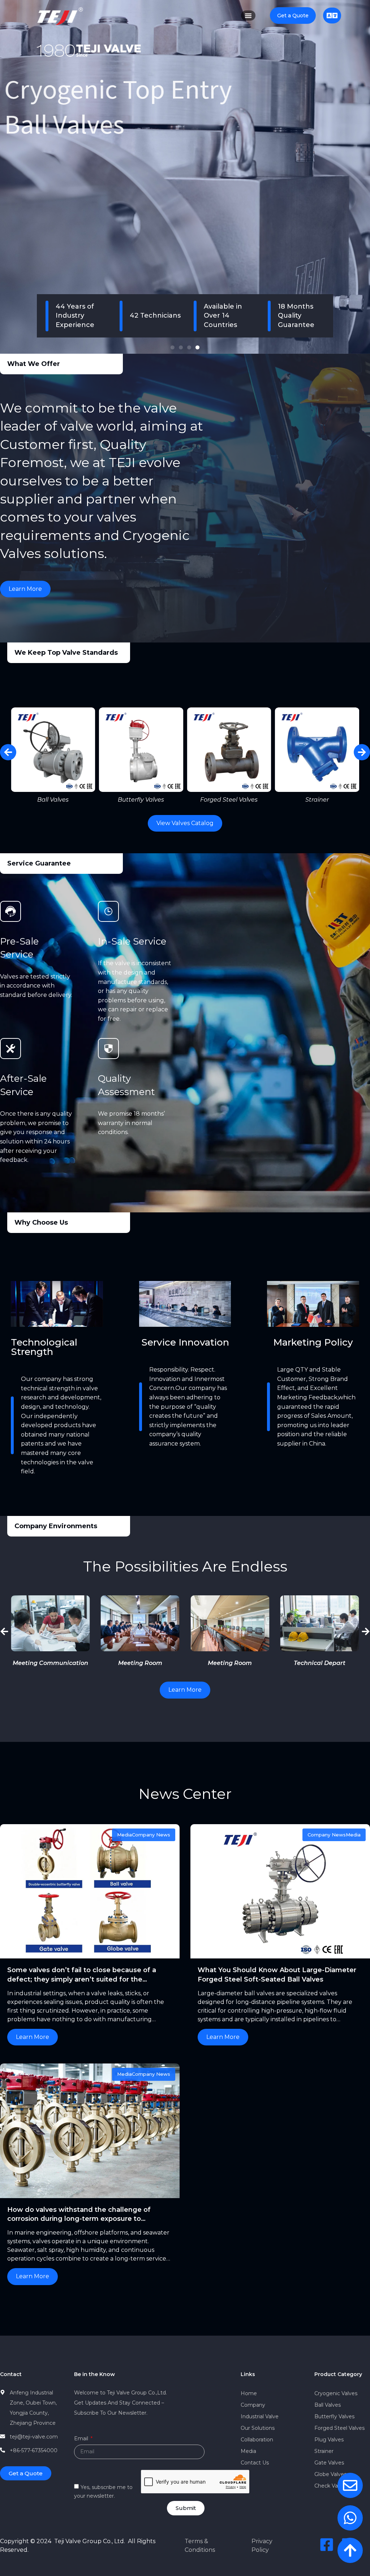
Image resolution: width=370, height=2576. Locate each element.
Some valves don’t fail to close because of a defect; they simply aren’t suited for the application (82, 1979)
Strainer (324, 2451)
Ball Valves (328, 2405)
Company (253, 2405)
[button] (173, 347)
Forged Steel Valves (339, 2428)
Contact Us (255, 2463)
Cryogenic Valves (336, 2393)
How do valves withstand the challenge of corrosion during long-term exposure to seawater (79, 2219)
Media (248, 2451)
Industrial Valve (260, 2416)
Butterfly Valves (334, 2416)
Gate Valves (329, 2463)
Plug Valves (329, 2440)
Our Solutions (258, 2428)
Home (249, 2393)
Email (82, 2439)
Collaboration (257, 2440)
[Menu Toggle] (248, 16)
